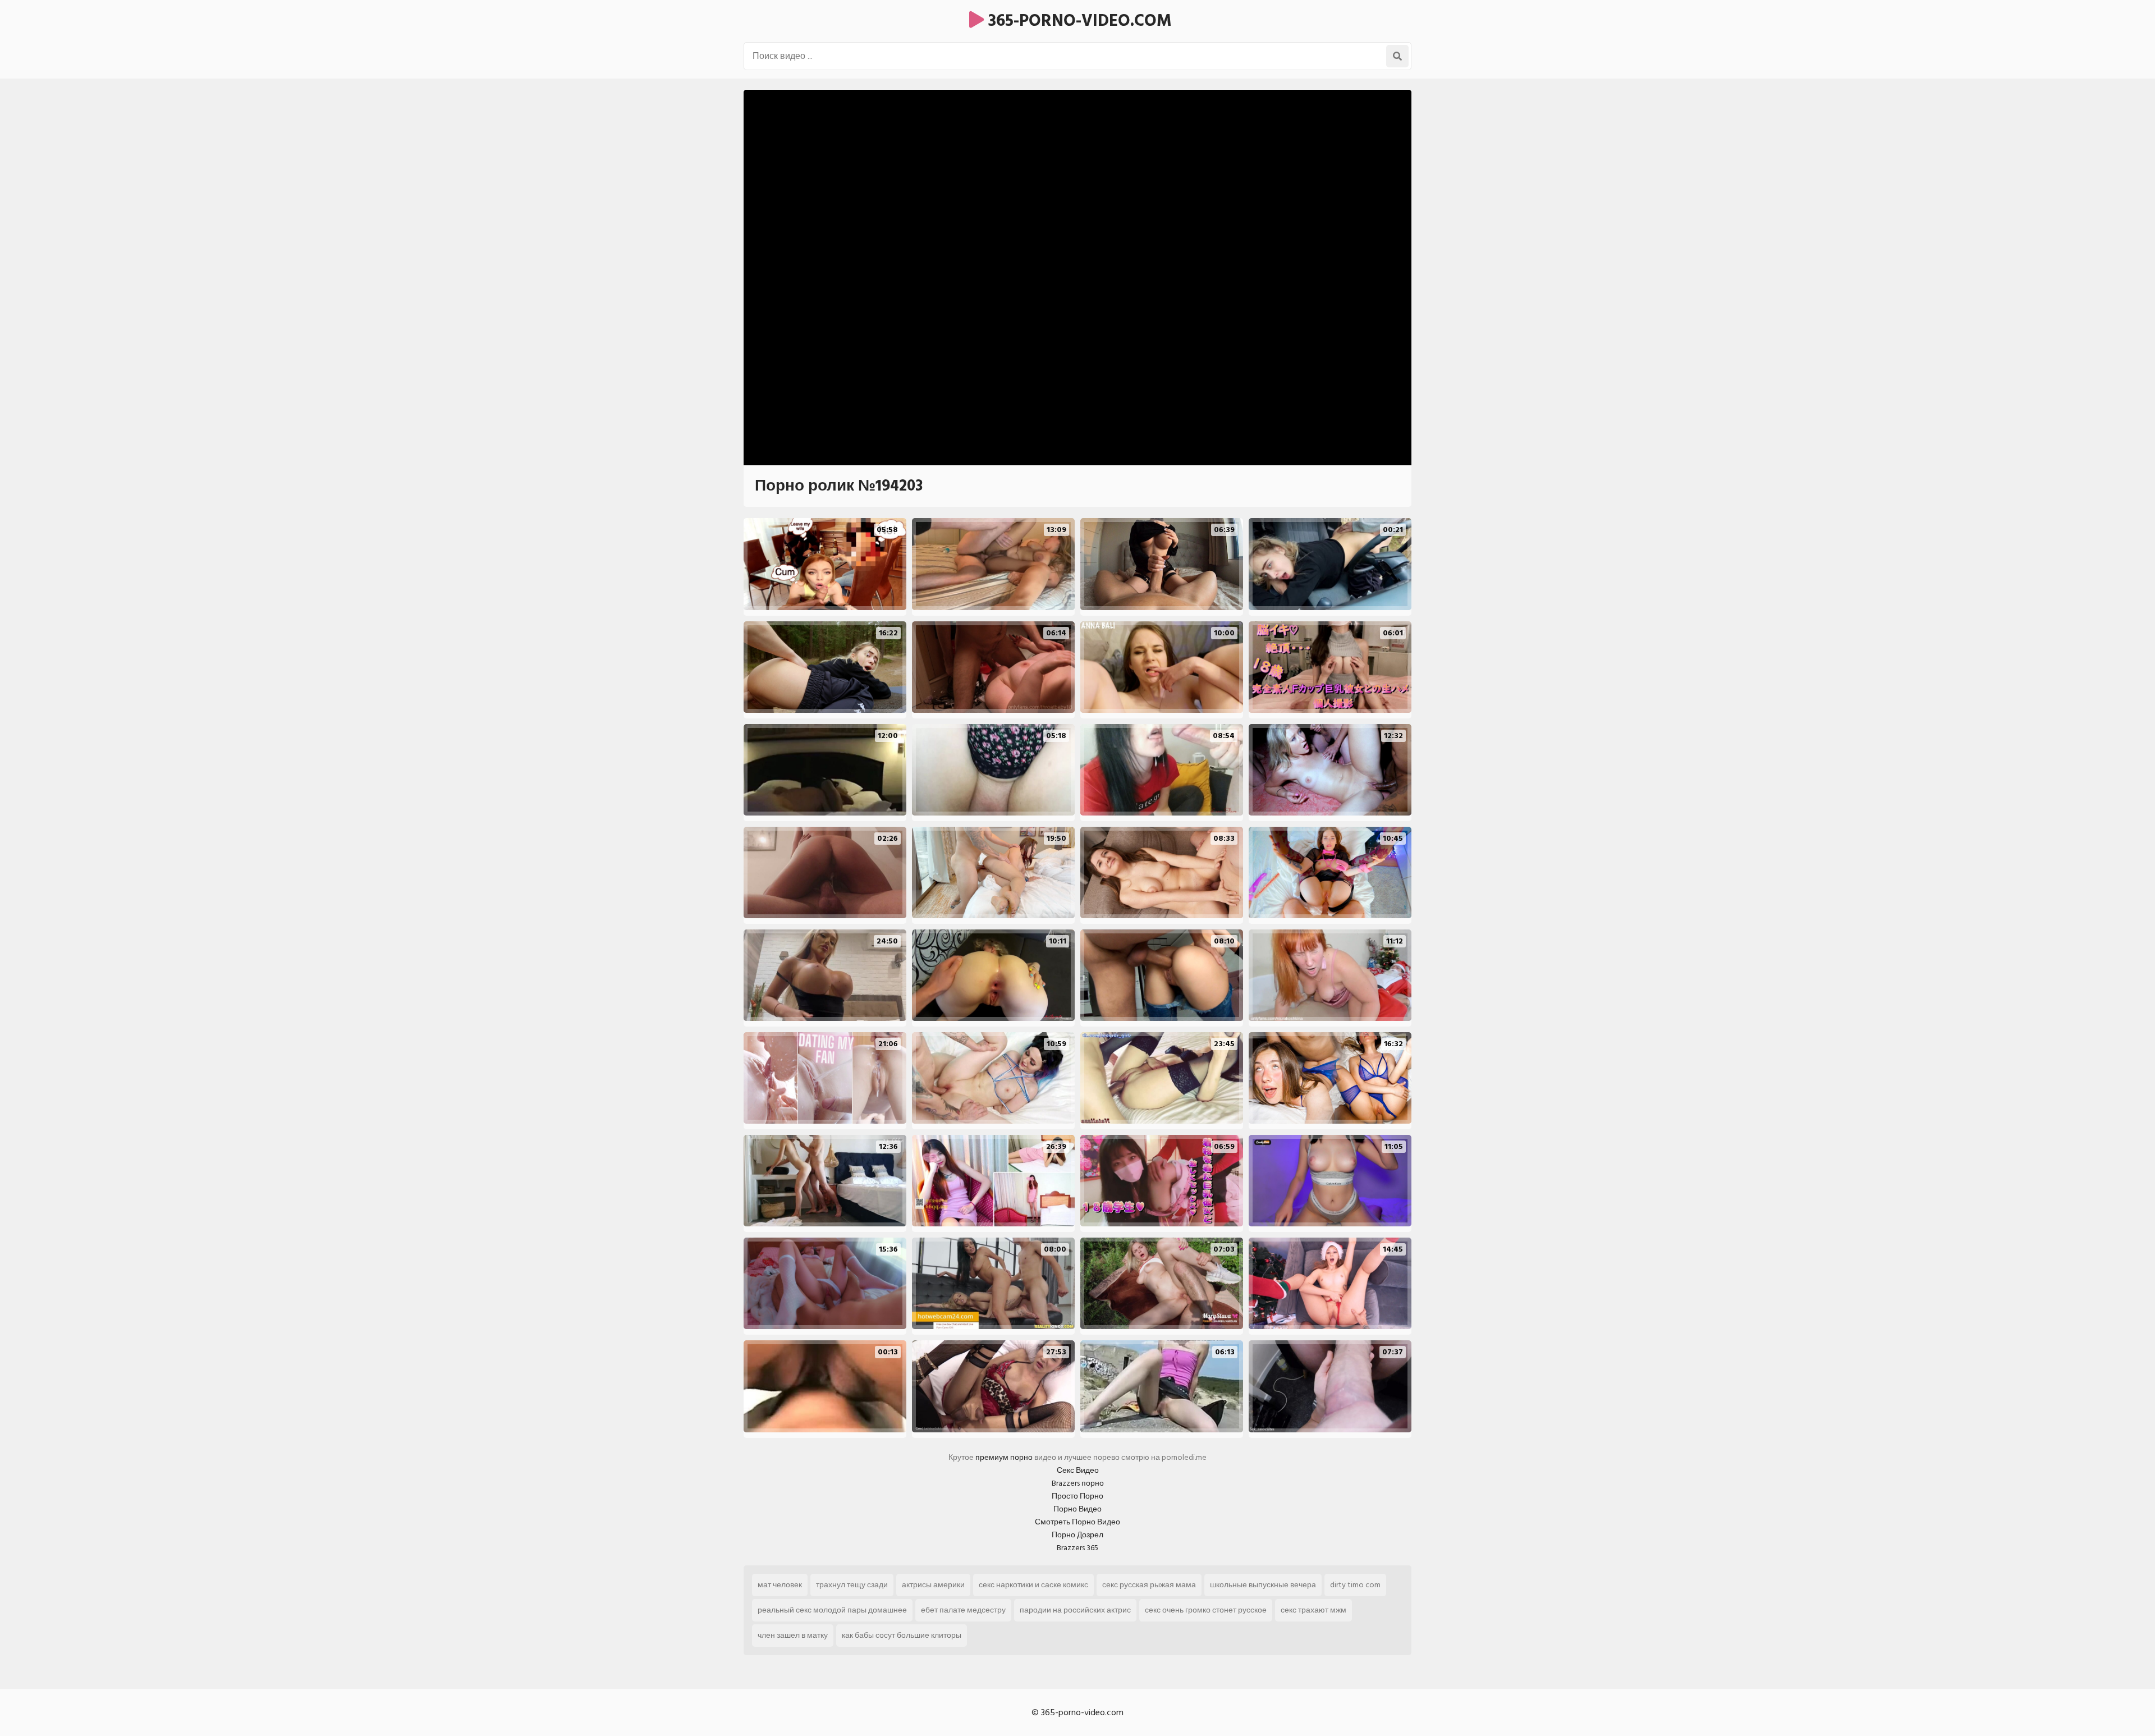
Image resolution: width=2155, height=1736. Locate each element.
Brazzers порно (1078, 1483)
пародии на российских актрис (1075, 1610)
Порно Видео (1077, 1509)
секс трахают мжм (1313, 1610)
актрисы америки (933, 1585)
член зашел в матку (793, 1635)
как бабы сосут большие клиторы (902, 1635)
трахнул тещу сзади (852, 1585)
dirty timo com (1355, 1585)
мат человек (780, 1585)
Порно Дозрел (1077, 1535)
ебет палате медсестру (963, 1610)
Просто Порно (1077, 1496)
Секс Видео (1078, 1470)
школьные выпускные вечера (1263, 1585)
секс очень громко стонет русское (1206, 1610)
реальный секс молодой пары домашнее (832, 1610)
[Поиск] (1397, 56)
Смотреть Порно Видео (1077, 1522)
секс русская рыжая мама (1149, 1585)
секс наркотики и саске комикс (1033, 1585)
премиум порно (1004, 1457)
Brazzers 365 (1077, 1548)
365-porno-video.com (1078, 21)
